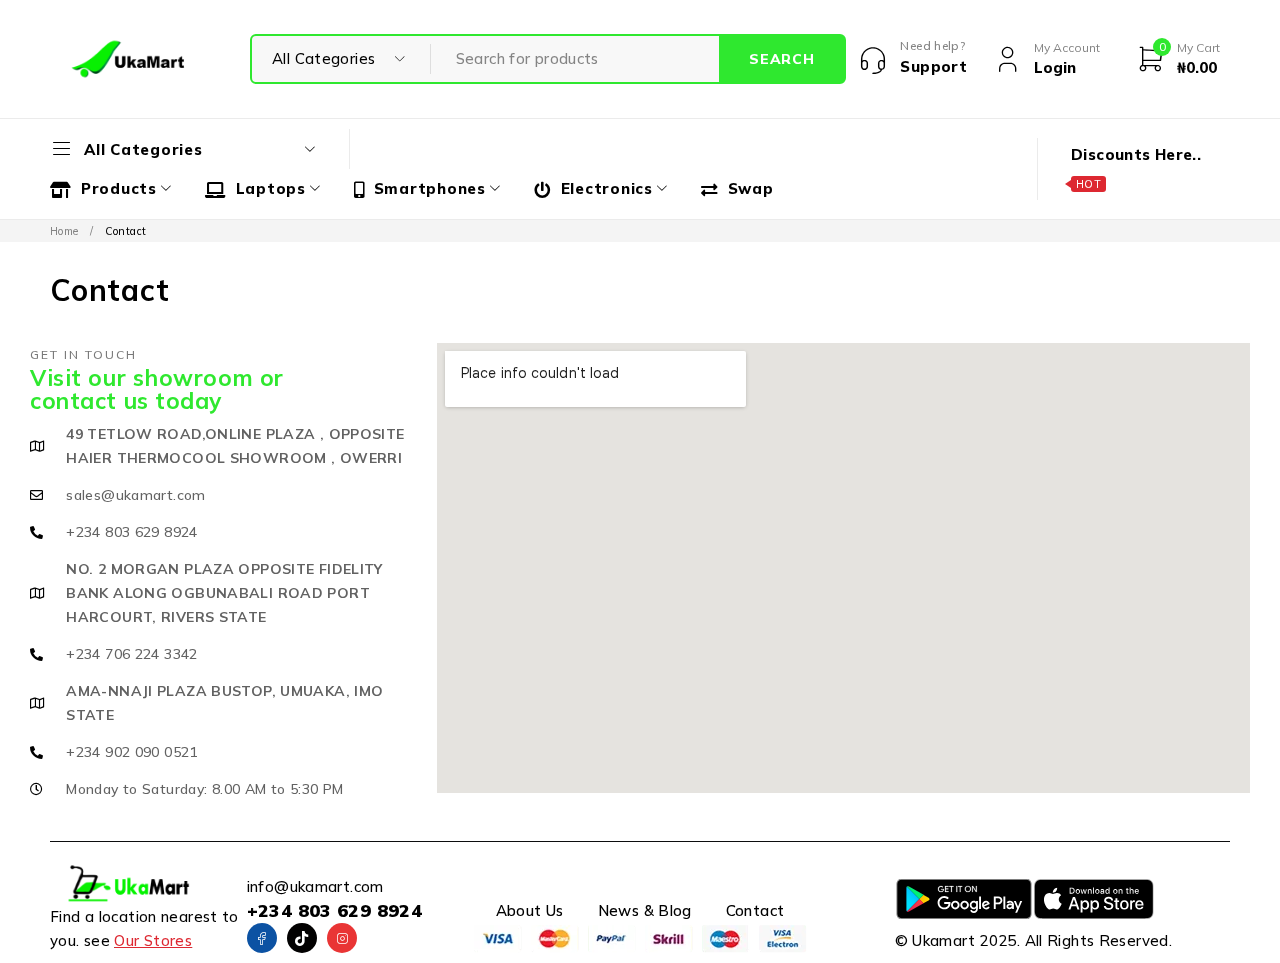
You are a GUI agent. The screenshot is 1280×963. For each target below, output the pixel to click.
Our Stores (153, 940)
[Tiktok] (302, 938)
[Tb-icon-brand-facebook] (262, 938)
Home (64, 231)
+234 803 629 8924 (334, 910)
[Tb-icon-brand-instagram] (342, 938)
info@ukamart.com (315, 886)
